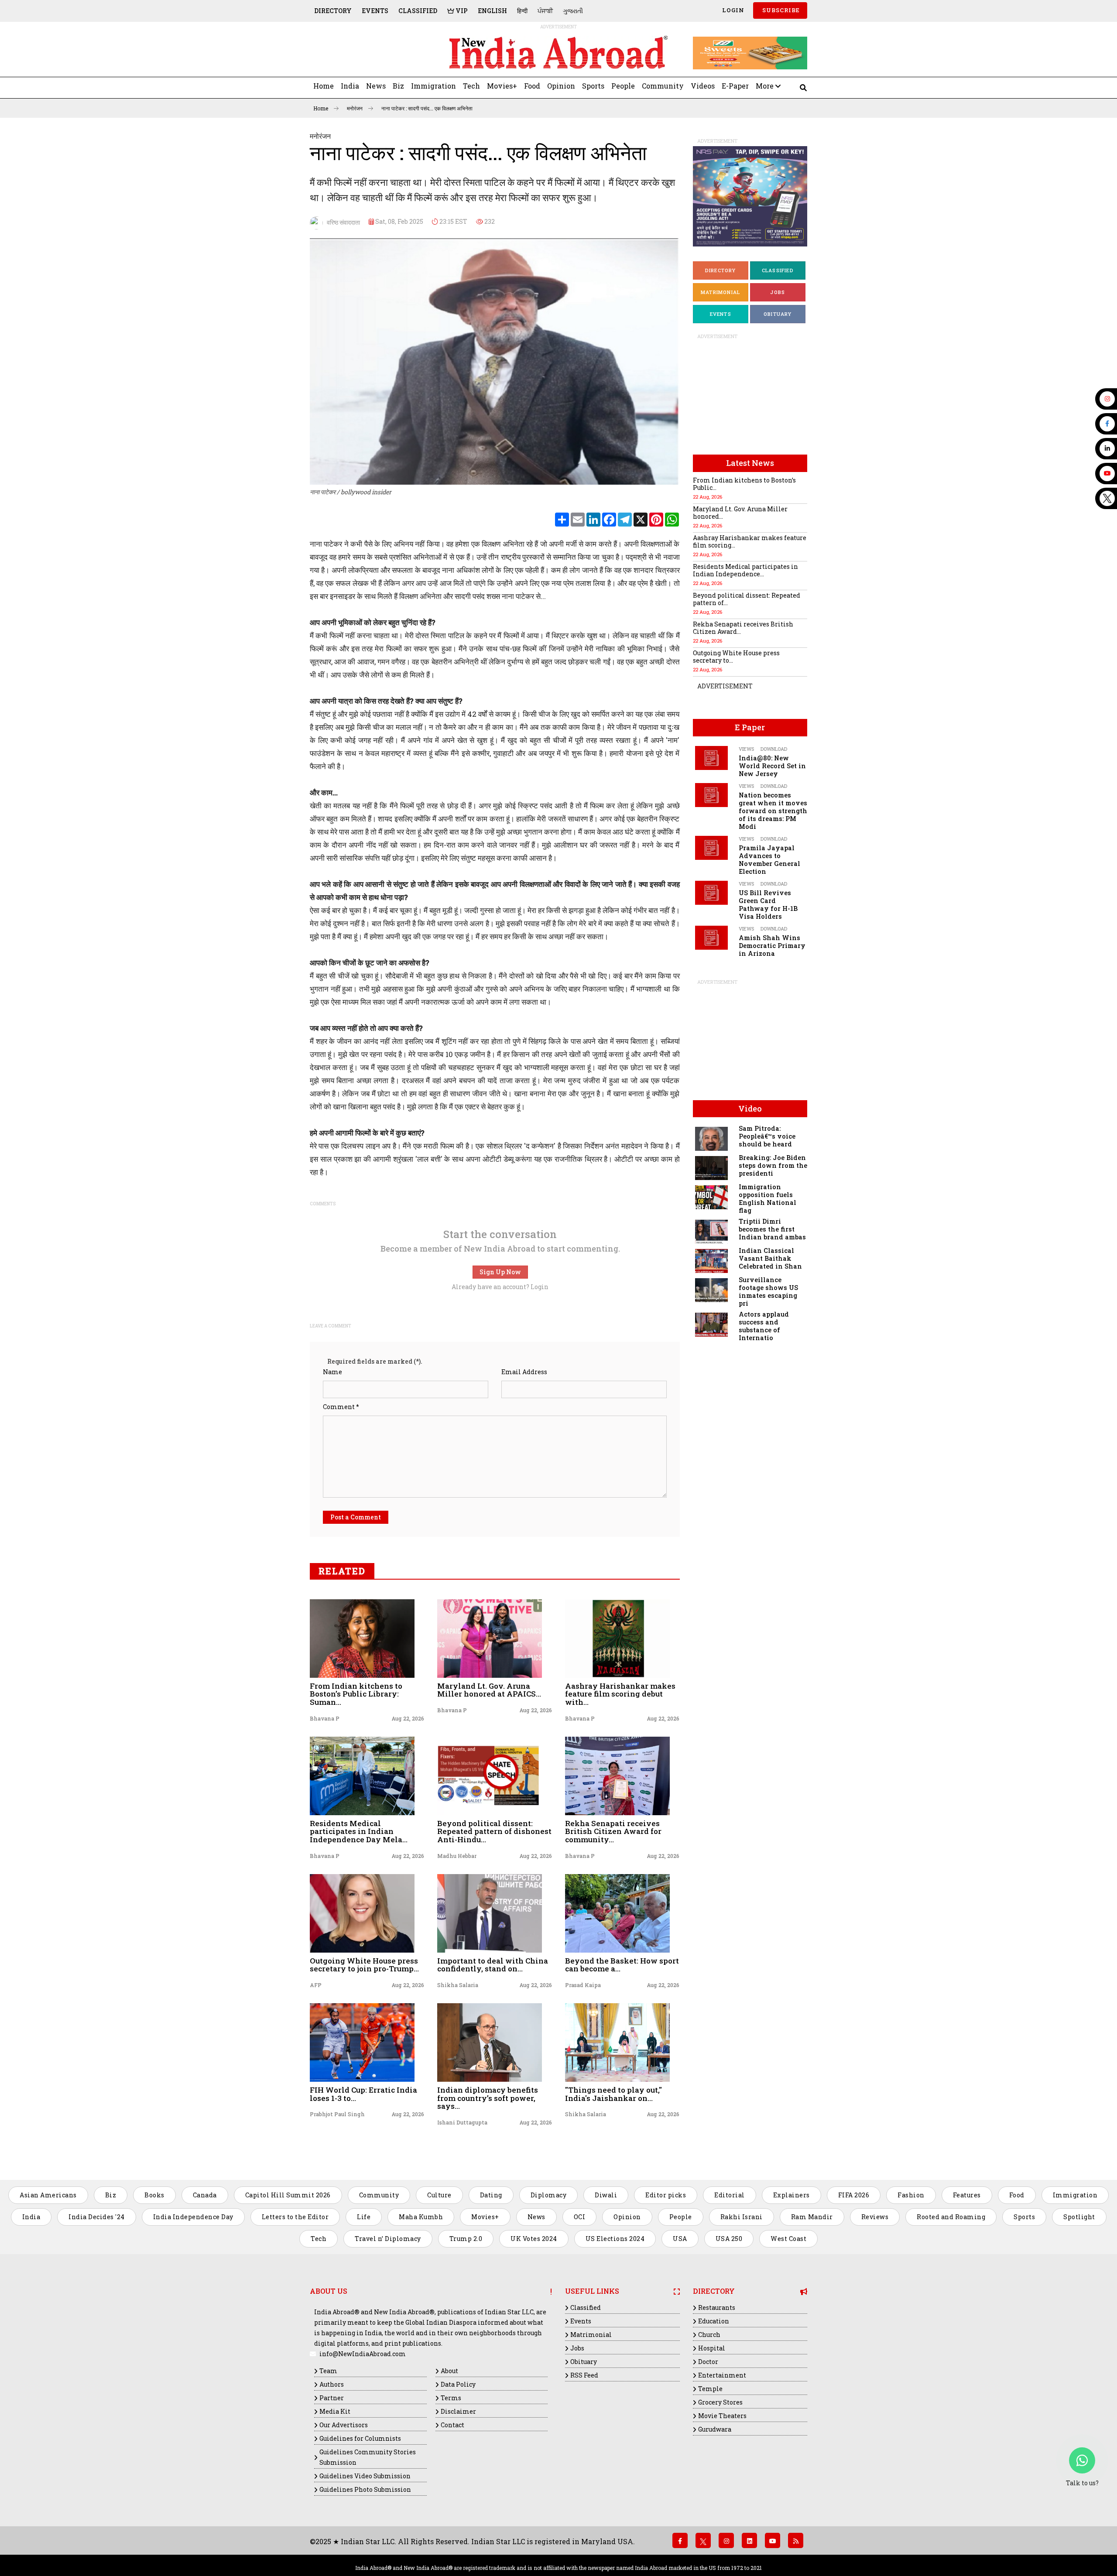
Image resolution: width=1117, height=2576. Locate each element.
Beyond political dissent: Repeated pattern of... (747, 599)
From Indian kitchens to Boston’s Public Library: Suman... (356, 1694)
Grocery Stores (720, 2402)
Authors (332, 2384)
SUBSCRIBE (780, 10)
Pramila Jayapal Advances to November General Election (769, 860)
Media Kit (335, 2411)
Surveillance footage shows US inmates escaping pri (768, 1291)
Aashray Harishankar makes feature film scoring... (750, 541)
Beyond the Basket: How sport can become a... (622, 1965)
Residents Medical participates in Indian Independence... (745, 570)
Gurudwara (715, 2429)
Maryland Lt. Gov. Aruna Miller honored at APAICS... (489, 1690)
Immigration (433, 86)
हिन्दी (522, 11)
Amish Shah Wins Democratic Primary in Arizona (772, 946)
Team (328, 2371)
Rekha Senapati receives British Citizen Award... (743, 628)
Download (774, 749)
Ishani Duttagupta (462, 2122)
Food (532, 86)
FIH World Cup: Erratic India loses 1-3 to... (363, 2094)
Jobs (778, 292)
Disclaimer (458, 2411)
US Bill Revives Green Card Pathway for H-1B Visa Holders (768, 905)
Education (714, 2321)
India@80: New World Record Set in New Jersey (772, 766)
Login (732, 10)
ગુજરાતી (573, 11)
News (376, 86)
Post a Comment (356, 1517)
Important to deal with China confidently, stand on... (493, 1965)
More (766, 86)
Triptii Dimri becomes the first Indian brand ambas (772, 1229)
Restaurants (717, 2307)
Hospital (712, 2348)
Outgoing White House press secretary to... (736, 657)
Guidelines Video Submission (365, 2476)
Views (746, 749)
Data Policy (458, 2384)
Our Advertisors (344, 2425)
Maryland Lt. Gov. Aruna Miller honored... (740, 513)
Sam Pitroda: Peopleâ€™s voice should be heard (767, 1136)
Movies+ (502, 86)
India (350, 86)
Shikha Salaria (458, 1985)
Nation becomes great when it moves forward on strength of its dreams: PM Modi (773, 811)
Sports (593, 86)
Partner (332, 2398)
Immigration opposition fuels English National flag (768, 1199)
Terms (451, 2398)
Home (324, 86)
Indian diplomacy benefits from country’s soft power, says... (488, 2098)
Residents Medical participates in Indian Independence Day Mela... (359, 1831)
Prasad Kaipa (583, 1985)
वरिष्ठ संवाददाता (341, 222)
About (449, 2371)
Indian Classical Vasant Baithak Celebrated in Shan (770, 1258)
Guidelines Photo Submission (365, 2489)
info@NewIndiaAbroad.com (363, 2354)
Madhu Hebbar (457, 1856)
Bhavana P (325, 1718)
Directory (333, 11)
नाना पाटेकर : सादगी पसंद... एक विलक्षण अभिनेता (427, 108)
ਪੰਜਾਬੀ (545, 11)
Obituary (778, 314)
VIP (461, 11)
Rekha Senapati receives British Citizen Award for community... (613, 1831)
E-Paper (735, 86)
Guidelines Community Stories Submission (368, 2457)
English (492, 11)
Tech (471, 86)
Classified (418, 11)
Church (709, 2335)
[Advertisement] (370, 53)
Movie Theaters (722, 2416)
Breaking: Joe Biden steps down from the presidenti (773, 1165)
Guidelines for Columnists (360, 2438)
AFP (316, 1985)
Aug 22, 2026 (408, 1718)
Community (663, 86)
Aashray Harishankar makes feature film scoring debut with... (620, 1694)
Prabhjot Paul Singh (337, 2114)
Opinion (561, 86)
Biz (398, 86)
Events (375, 11)
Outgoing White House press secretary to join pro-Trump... (364, 1965)
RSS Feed (584, 2375)
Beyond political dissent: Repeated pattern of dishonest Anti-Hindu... (494, 1831)
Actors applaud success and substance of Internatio (764, 1326)
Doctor (708, 2362)
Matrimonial (720, 292)
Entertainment (722, 2375)
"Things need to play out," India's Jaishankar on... (613, 2094)
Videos (703, 86)
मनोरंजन (355, 108)
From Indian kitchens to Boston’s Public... (744, 484)
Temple (710, 2389)
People (623, 86)
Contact (452, 2425)
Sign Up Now (500, 1272)
